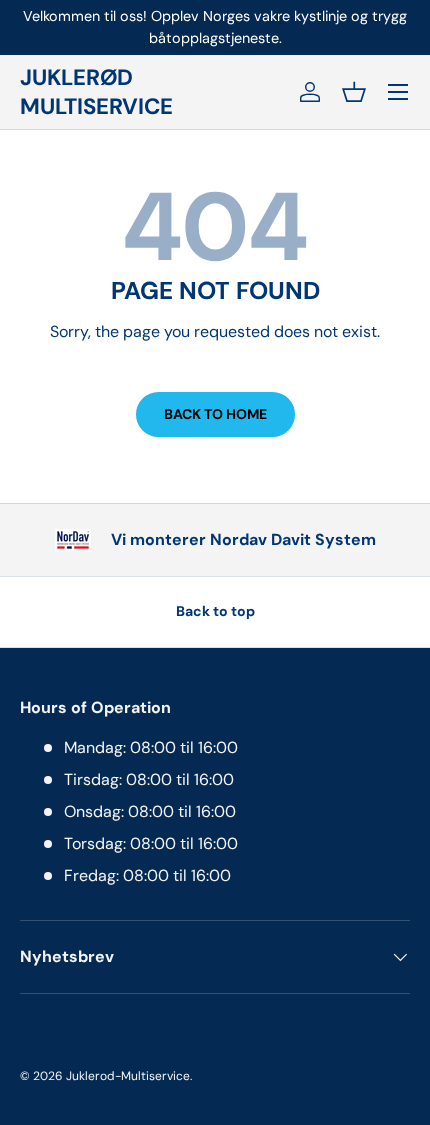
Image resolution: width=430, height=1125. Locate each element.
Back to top (215, 611)
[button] (354, 92)
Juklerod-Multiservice (128, 1076)
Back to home (215, 414)
